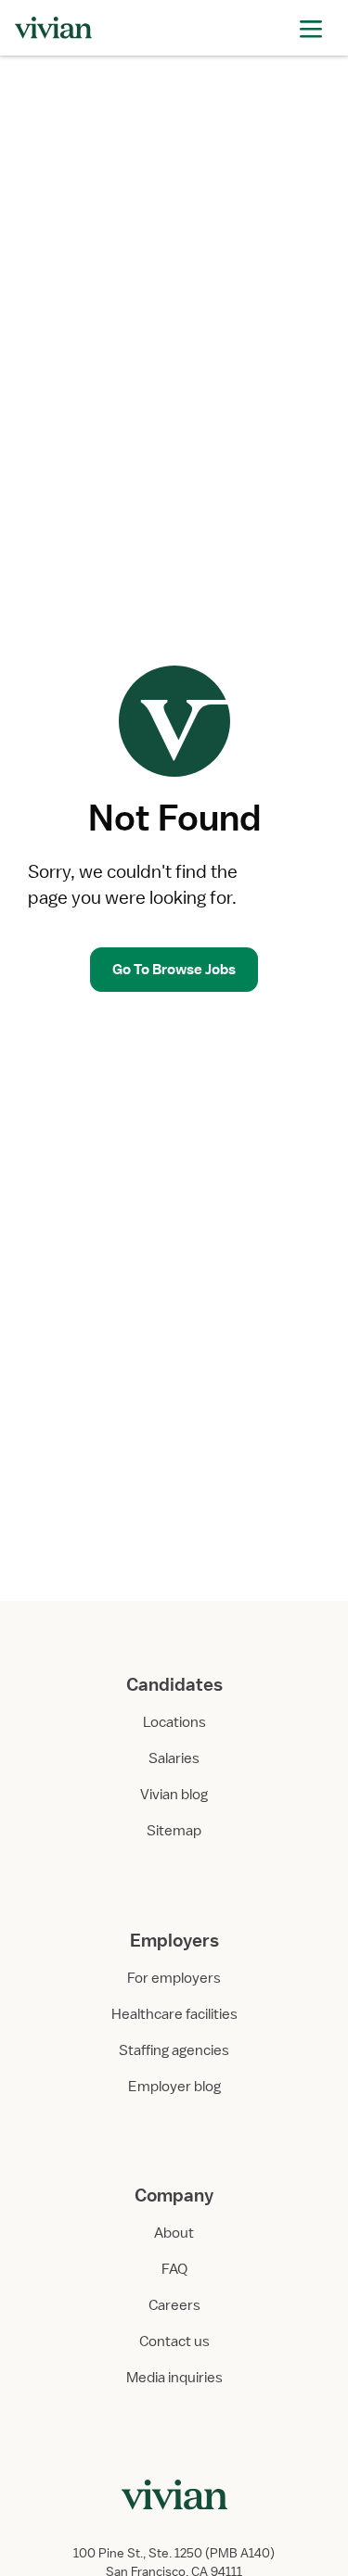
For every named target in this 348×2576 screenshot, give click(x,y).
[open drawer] (311, 27)
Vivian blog (174, 1795)
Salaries (174, 1758)
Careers (174, 2305)
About (174, 2233)
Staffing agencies (174, 2050)
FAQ (174, 2269)
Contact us (174, 2341)
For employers (174, 1978)
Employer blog (174, 2087)
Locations (174, 1722)
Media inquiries (174, 2378)
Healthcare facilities (174, 2014)
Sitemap (174, 1831)
